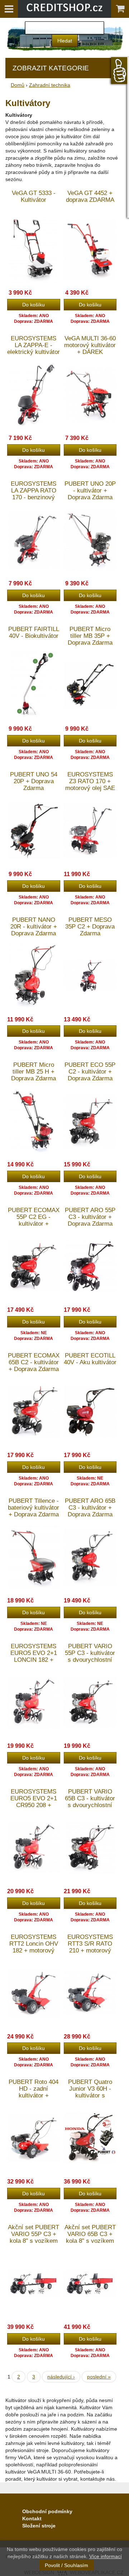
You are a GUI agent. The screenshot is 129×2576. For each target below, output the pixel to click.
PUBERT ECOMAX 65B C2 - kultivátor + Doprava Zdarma (34, 1362)
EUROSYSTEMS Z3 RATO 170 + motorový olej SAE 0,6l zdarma (90, 785)
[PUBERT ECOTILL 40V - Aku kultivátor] (90, 1411)
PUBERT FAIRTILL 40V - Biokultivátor (34, 632)
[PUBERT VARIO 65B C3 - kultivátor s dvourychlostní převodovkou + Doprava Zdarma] (90, 1847)
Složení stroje (39, 2526)
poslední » (99, 2377)
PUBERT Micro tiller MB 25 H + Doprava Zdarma (34, 1072)
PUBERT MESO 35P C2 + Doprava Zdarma (90, 927)
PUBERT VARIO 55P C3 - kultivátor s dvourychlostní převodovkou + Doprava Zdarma (90, 1660)
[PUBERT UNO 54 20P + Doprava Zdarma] (34, 830)
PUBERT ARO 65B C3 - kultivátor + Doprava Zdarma (90, 1508)
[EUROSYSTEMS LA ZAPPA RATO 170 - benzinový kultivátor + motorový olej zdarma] (34, 539)
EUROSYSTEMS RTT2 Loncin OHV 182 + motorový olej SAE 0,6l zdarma (34, 1950)
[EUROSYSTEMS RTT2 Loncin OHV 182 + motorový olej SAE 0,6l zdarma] (34, 1993)
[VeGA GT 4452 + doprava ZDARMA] (90, 249)
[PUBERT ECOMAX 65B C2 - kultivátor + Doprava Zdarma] (34, 1411)
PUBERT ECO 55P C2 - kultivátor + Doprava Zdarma (90, 1072)
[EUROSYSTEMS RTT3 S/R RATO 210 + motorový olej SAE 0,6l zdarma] (90, 1993)
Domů (18, 85)
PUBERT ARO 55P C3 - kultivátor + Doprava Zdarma (90, 1217)
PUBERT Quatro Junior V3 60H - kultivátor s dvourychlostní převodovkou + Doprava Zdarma (90, 2099)
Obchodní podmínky (47, 2511)
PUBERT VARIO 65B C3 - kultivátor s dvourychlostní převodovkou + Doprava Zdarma (90, 1805)
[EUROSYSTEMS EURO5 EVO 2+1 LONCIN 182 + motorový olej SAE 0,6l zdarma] (34, 1702)
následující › (61, 2377)
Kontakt (32, 2519)
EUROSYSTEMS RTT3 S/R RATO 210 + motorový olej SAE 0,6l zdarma (90, 1950)
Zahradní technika (50, 85)
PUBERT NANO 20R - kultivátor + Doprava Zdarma (34, 927)
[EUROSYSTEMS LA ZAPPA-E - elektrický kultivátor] (34, 394)
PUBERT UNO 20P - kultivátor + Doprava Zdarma (90, 491)
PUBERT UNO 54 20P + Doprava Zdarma (34, 781)
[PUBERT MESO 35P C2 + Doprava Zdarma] (90, 976)
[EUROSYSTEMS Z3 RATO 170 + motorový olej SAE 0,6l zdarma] (90, 830)
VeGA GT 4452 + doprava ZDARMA (90, 196)
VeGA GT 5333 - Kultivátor (34, 196)
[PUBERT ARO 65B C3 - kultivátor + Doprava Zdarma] (90, 1557)
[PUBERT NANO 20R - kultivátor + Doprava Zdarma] (34, 976)
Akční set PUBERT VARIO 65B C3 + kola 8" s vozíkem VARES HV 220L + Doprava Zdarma (90, 2241)
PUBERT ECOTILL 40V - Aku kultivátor (90, 1359)
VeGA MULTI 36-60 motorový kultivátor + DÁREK (90, 345)
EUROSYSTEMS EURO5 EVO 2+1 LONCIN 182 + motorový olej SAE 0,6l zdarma (34, 1660)
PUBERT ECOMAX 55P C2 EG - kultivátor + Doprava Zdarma (34, 1220)
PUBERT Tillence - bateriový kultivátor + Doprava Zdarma (34, 1508)
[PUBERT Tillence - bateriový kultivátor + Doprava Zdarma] (34, 1557)
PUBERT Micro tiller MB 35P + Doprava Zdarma (90, 636)
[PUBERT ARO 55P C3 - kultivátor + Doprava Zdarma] (90, 1266)
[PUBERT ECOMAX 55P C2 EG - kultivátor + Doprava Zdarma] (34, 1266)
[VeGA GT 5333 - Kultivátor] (34, 249)
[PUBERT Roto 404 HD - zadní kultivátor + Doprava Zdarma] (34, 2138)
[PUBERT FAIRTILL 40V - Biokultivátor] (34, 685)
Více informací (106, 2556)
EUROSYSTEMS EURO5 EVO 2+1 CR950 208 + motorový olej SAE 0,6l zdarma (34, 1805)
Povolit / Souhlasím (66, 2565)
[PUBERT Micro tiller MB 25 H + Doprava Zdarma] (34, 1121)
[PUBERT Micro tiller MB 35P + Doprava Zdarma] (90, 685)
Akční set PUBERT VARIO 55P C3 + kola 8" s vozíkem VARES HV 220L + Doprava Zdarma (34, 2241)
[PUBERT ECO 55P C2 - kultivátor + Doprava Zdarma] (90, 1121)
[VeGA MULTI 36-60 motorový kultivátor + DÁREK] (90, 394)
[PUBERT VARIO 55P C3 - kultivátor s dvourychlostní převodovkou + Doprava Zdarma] (90, 1702)
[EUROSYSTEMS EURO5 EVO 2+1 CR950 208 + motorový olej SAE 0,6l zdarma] (34, 1847)
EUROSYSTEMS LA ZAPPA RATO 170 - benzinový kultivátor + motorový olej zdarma (34, 501)
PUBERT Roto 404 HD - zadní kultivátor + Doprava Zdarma (34, 2092)
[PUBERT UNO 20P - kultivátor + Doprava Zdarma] (90, 539)
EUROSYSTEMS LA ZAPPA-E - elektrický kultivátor (34, 345)
